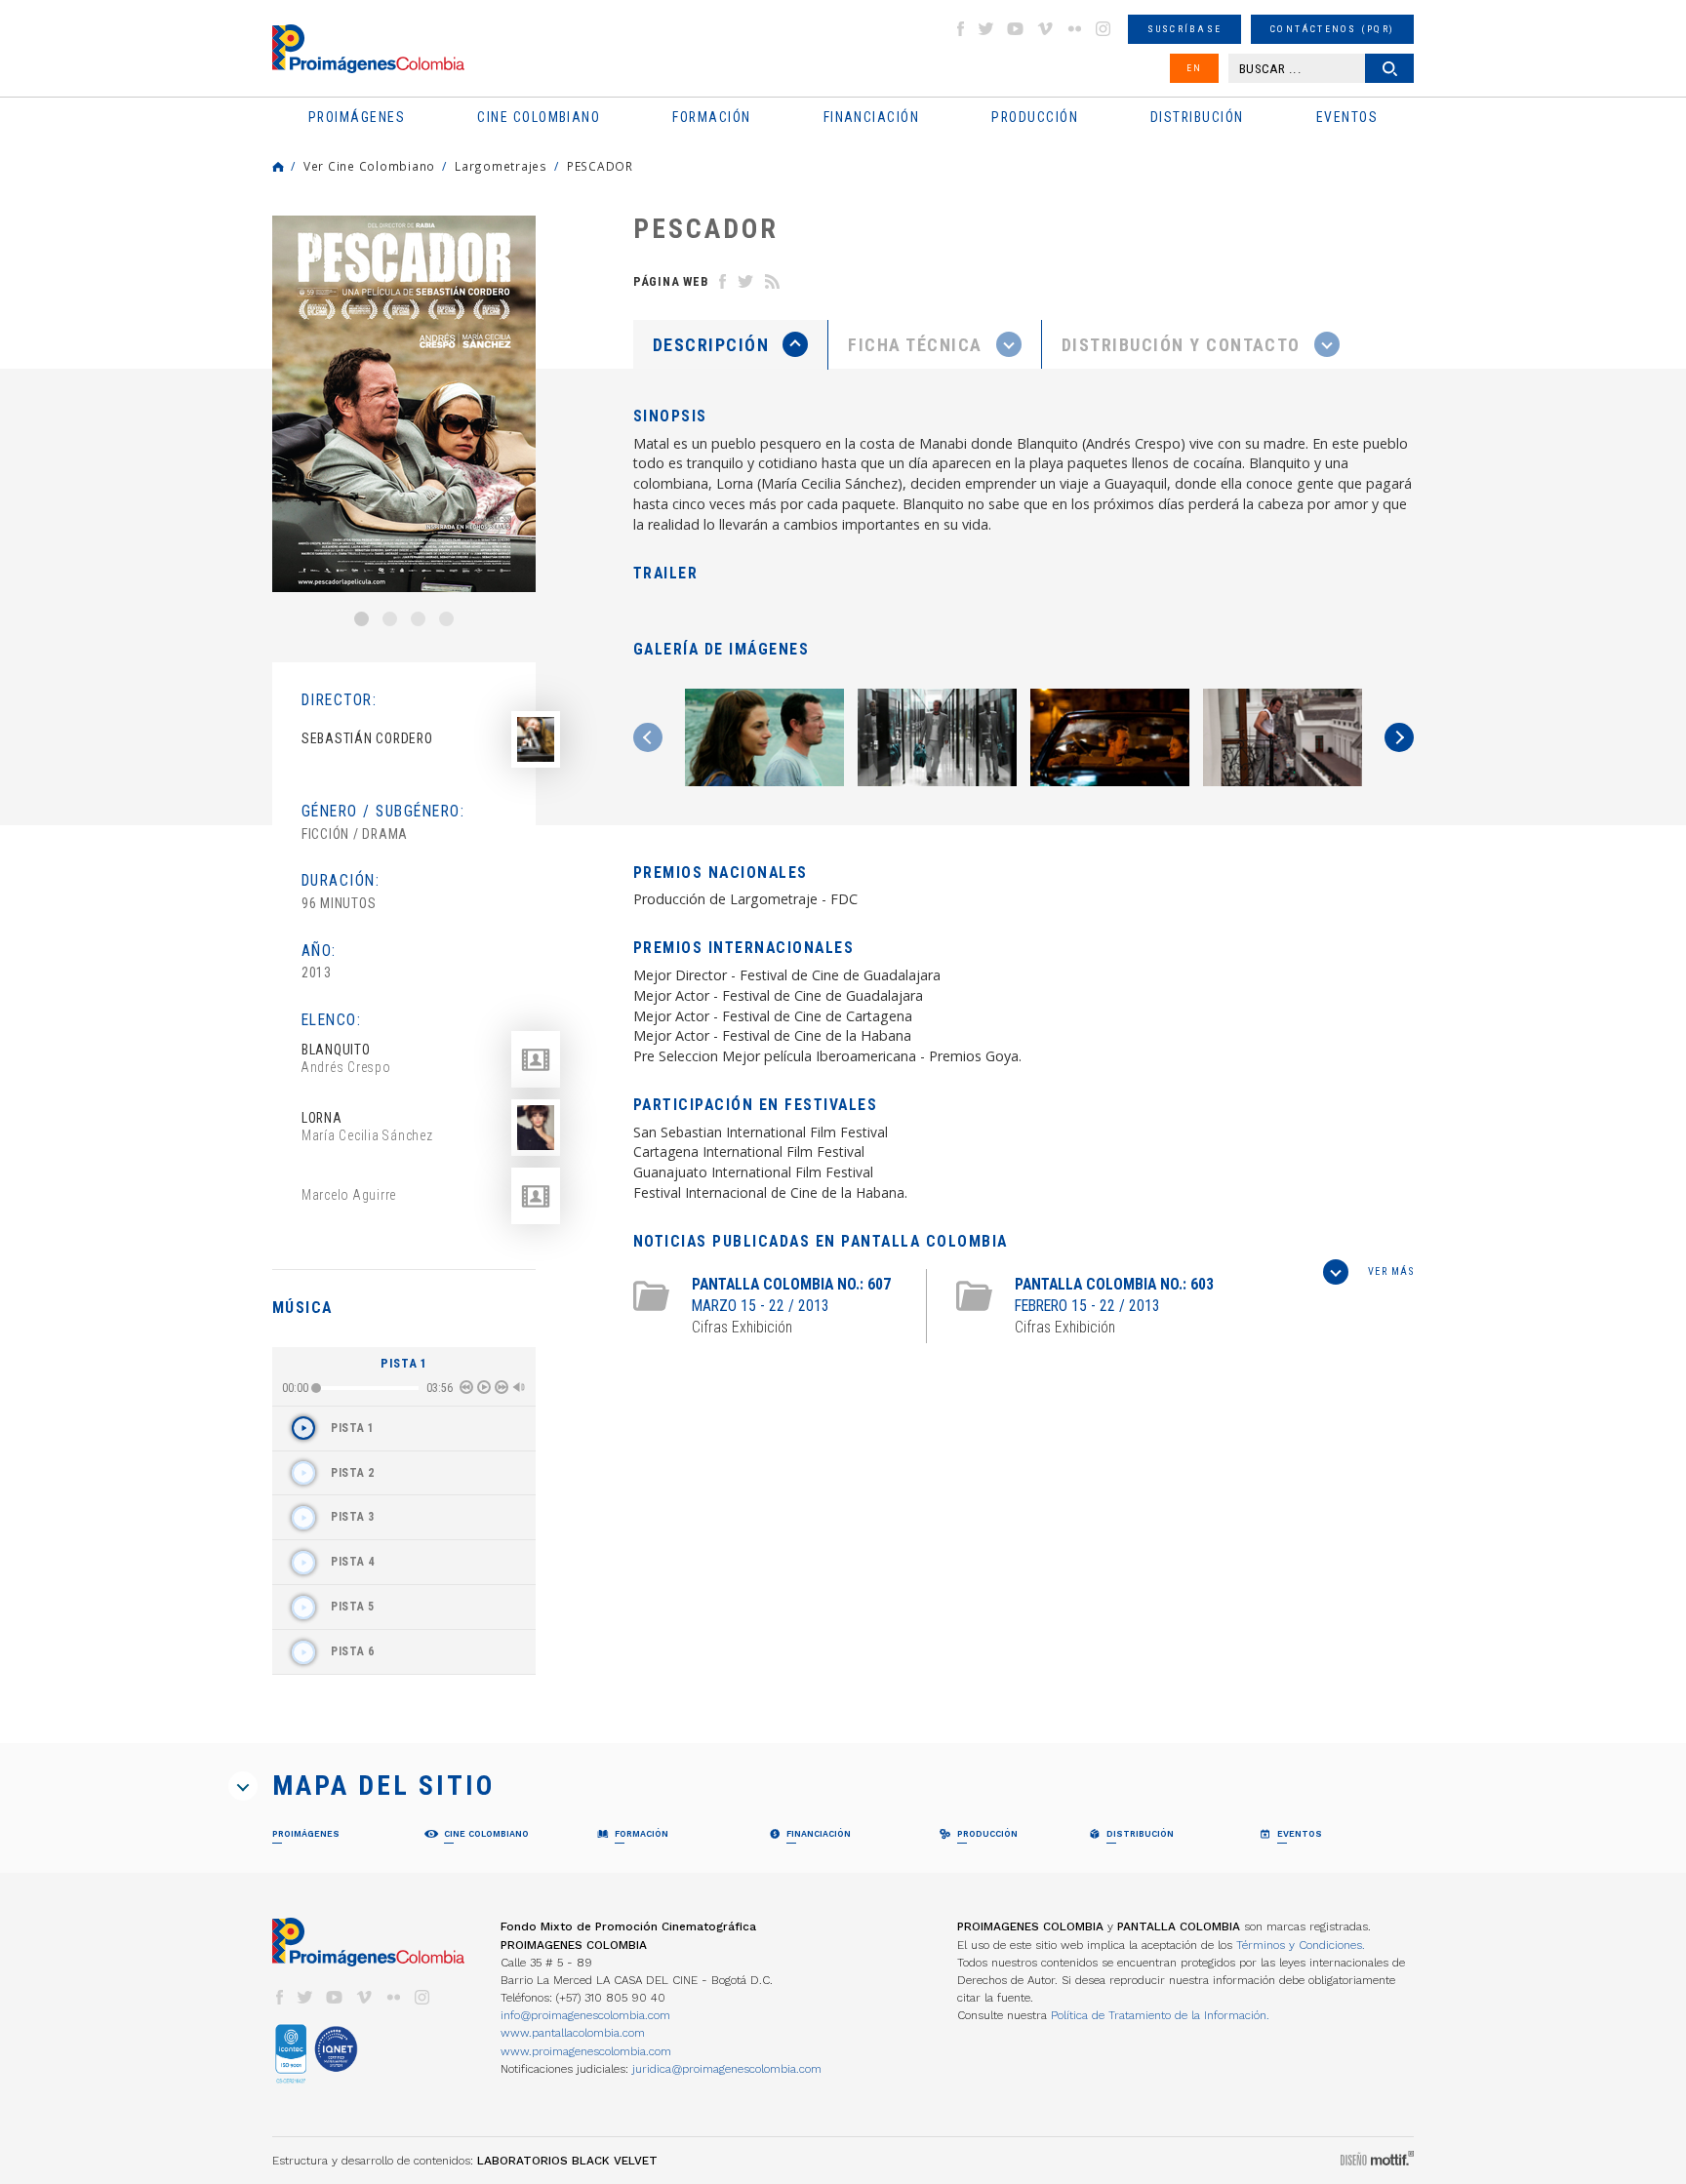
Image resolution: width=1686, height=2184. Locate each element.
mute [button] (519, 1387)
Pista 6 (353, 1651)
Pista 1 (353, 1428)
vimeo (1045, 29)
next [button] (502, 1387)
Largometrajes (501, 166)
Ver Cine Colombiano (369, 166)
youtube (1016, 29)
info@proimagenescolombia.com (585, 2015)
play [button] (484, 1387)
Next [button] (1399, 737)
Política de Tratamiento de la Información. (1160, 2015)
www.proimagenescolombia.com (586, 2051)
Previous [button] (648, 737)
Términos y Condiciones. (1301, 1945)
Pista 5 (353, 1607)
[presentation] (730, 344)
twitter (986, 29)
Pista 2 (353, 1473)
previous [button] (466, 1387)
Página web (670, 281)
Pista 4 (353, 1562)
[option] (404, 404)
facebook (960, 29)
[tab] (731, 345)
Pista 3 (353, 1517)
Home (278, 167)
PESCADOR (600, 166)
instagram (1104, 29)
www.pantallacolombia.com (573, 2033)
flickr (1074, 29)
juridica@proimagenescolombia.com (727, 2069)
